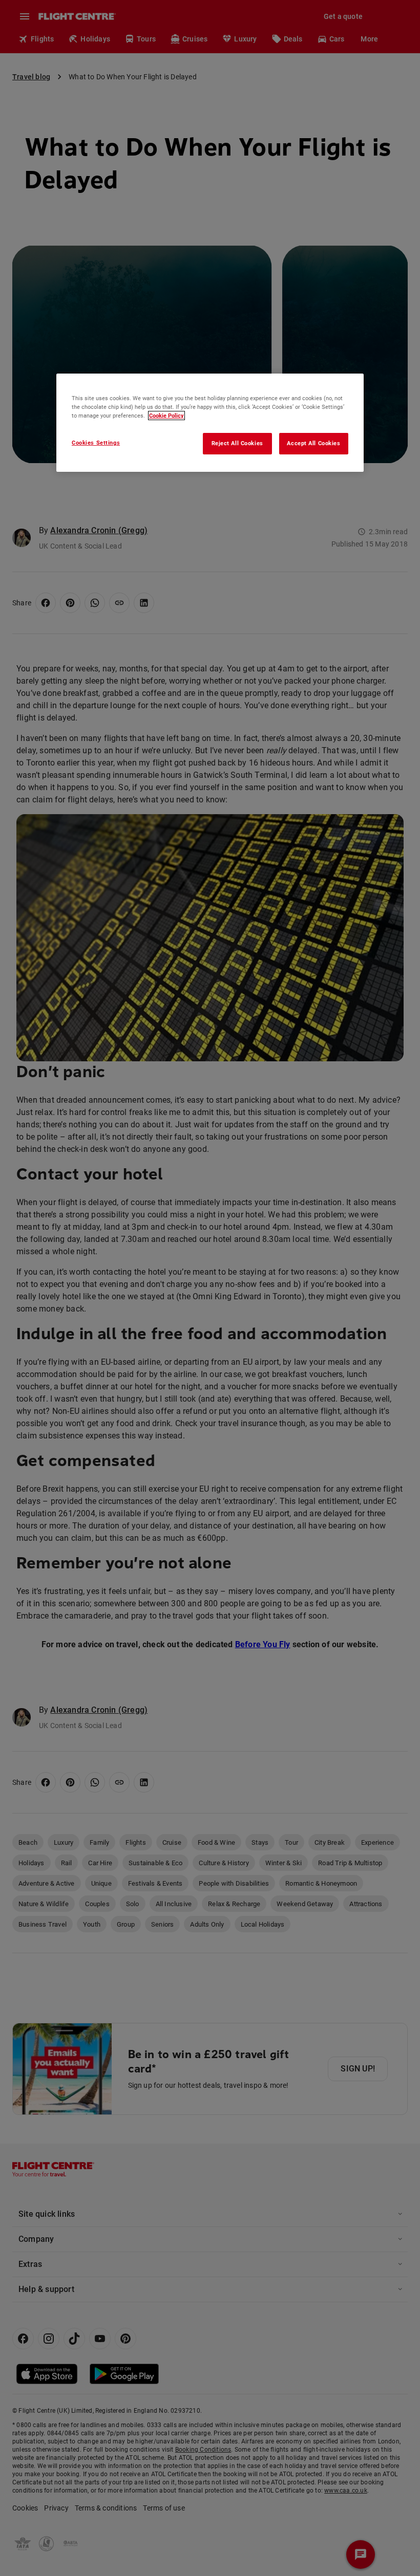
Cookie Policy (166, 416)
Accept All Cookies (313, 443)
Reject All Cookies (237, 443)
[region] (210, 423)
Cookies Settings (96, 443)
